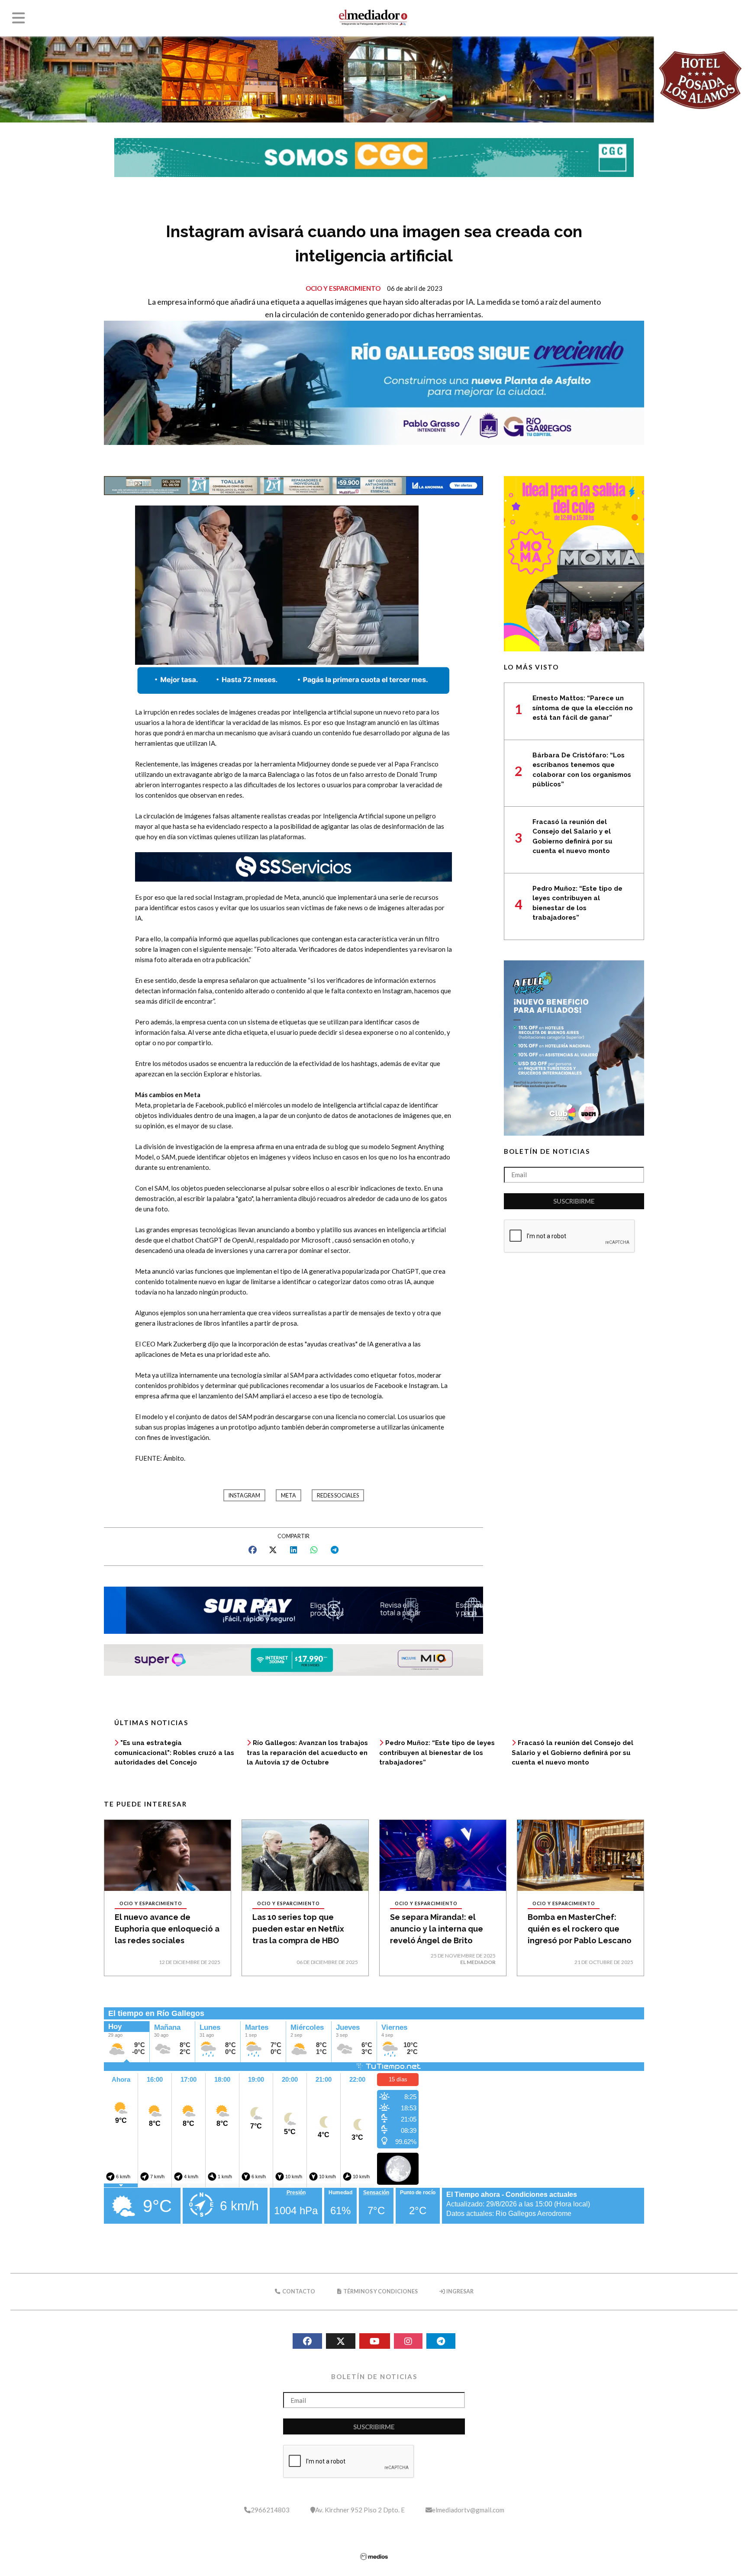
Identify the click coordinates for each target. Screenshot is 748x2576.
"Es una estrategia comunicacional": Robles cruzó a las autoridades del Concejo (174, 1753)
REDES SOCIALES (338, 1496)
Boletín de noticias (547, 1151)
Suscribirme (574, 1201)
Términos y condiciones (380, 2291)
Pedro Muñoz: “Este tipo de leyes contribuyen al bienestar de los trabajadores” (437, 1753)
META (289, 1496)
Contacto (298, 2291)
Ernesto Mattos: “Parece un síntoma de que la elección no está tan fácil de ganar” (583, 708)
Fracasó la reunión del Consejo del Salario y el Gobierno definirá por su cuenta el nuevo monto (572, 1753)
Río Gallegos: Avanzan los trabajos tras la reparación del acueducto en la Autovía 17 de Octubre (307, 1753)
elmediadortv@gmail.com (468, 2510)
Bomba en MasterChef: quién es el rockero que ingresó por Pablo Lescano (580, 1929)
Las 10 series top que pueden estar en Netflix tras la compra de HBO (298, 1929)
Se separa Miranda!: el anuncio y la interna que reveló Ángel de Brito (437, 1929)
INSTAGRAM (244, 1496)
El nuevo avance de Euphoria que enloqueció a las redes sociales (167, 1929)
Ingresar (459, 2291)
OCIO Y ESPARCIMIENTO (343, 288)
